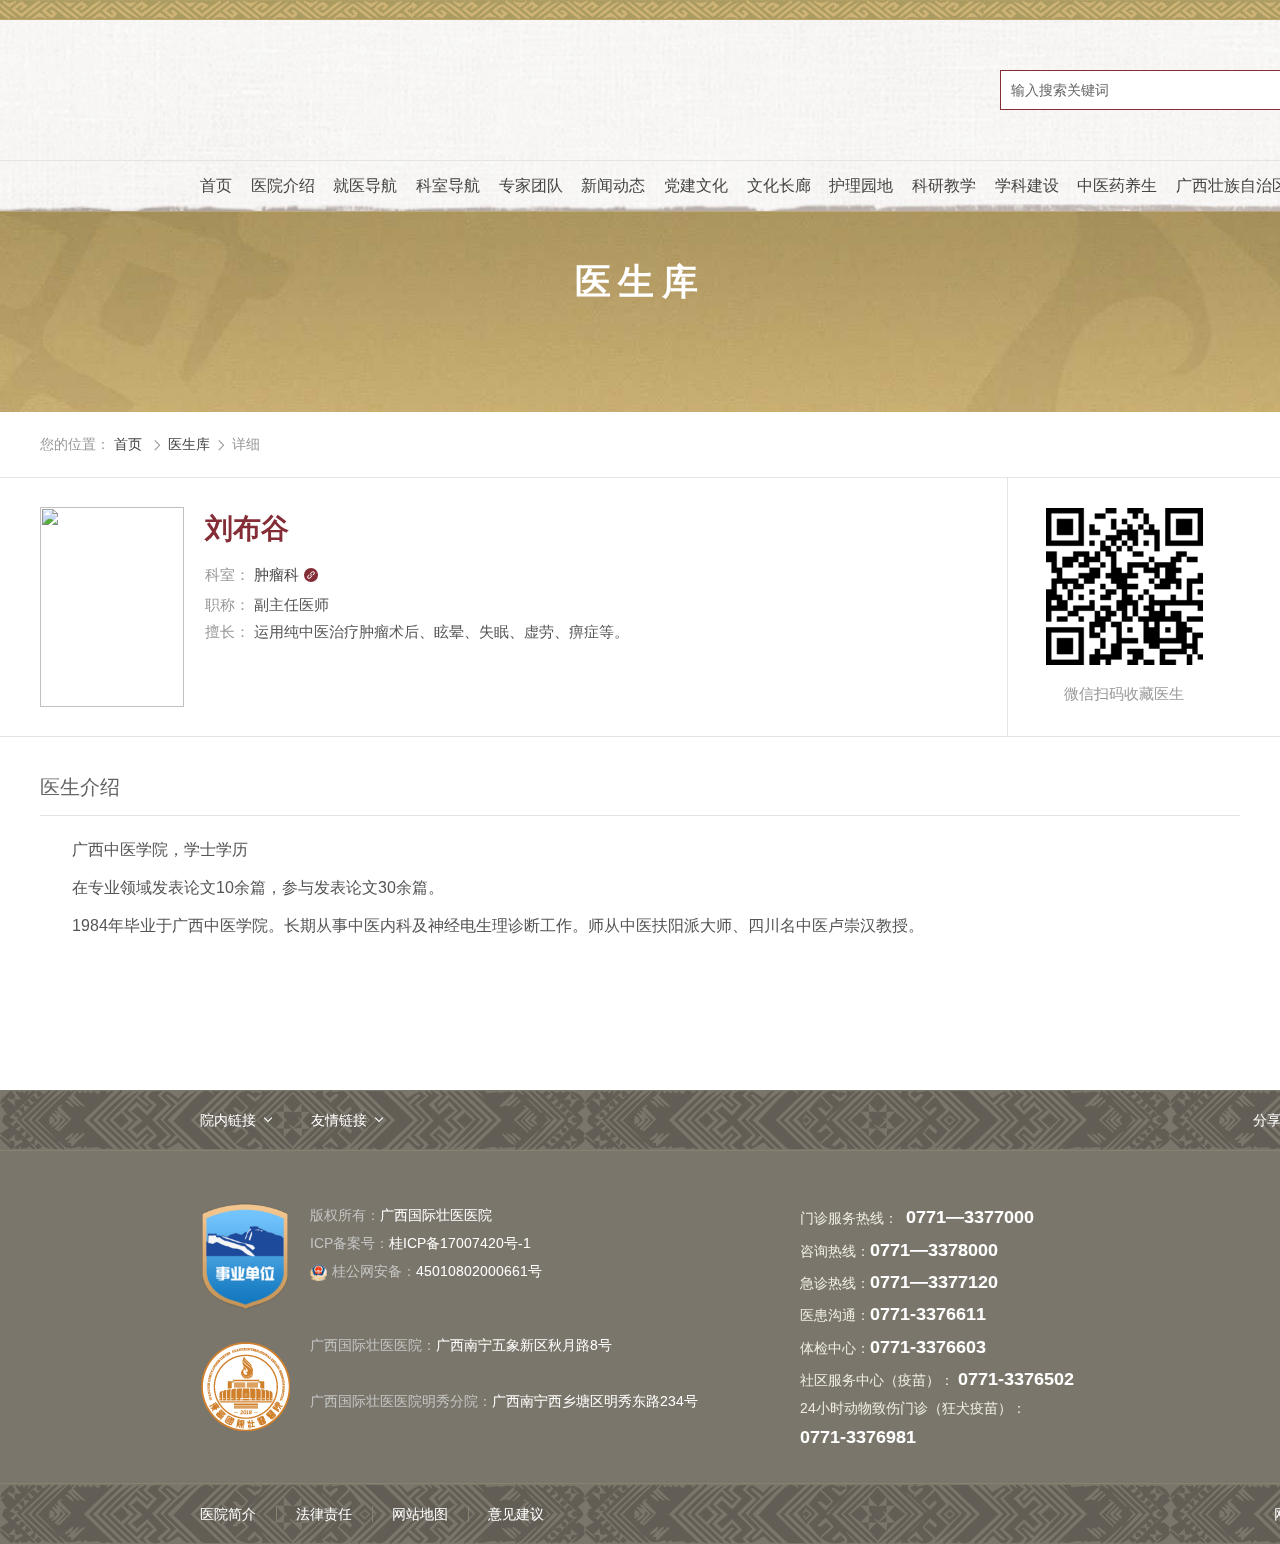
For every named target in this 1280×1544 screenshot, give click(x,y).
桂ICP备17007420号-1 (460, 1243)
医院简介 (228, 1514)
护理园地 (861, 185)
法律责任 (324, 1514)
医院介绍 (283, 185)
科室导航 (448, 185)
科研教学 (944, 185)
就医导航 (365, 185)
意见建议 (516, 1514)
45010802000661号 (437, 1271)
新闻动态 (613, 185)
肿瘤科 (286, 574)
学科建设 (1027, 185)
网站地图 (420, 1514)
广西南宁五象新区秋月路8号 (524, 1345)
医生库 (189, 444)
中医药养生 (1117, 185)
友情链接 (339, 1120)
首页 (216, 185)
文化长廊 (779, 185)
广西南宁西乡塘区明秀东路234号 (595, 1401)
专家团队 (531, 185)
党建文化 (696, 185)
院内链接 (228, 1120)
